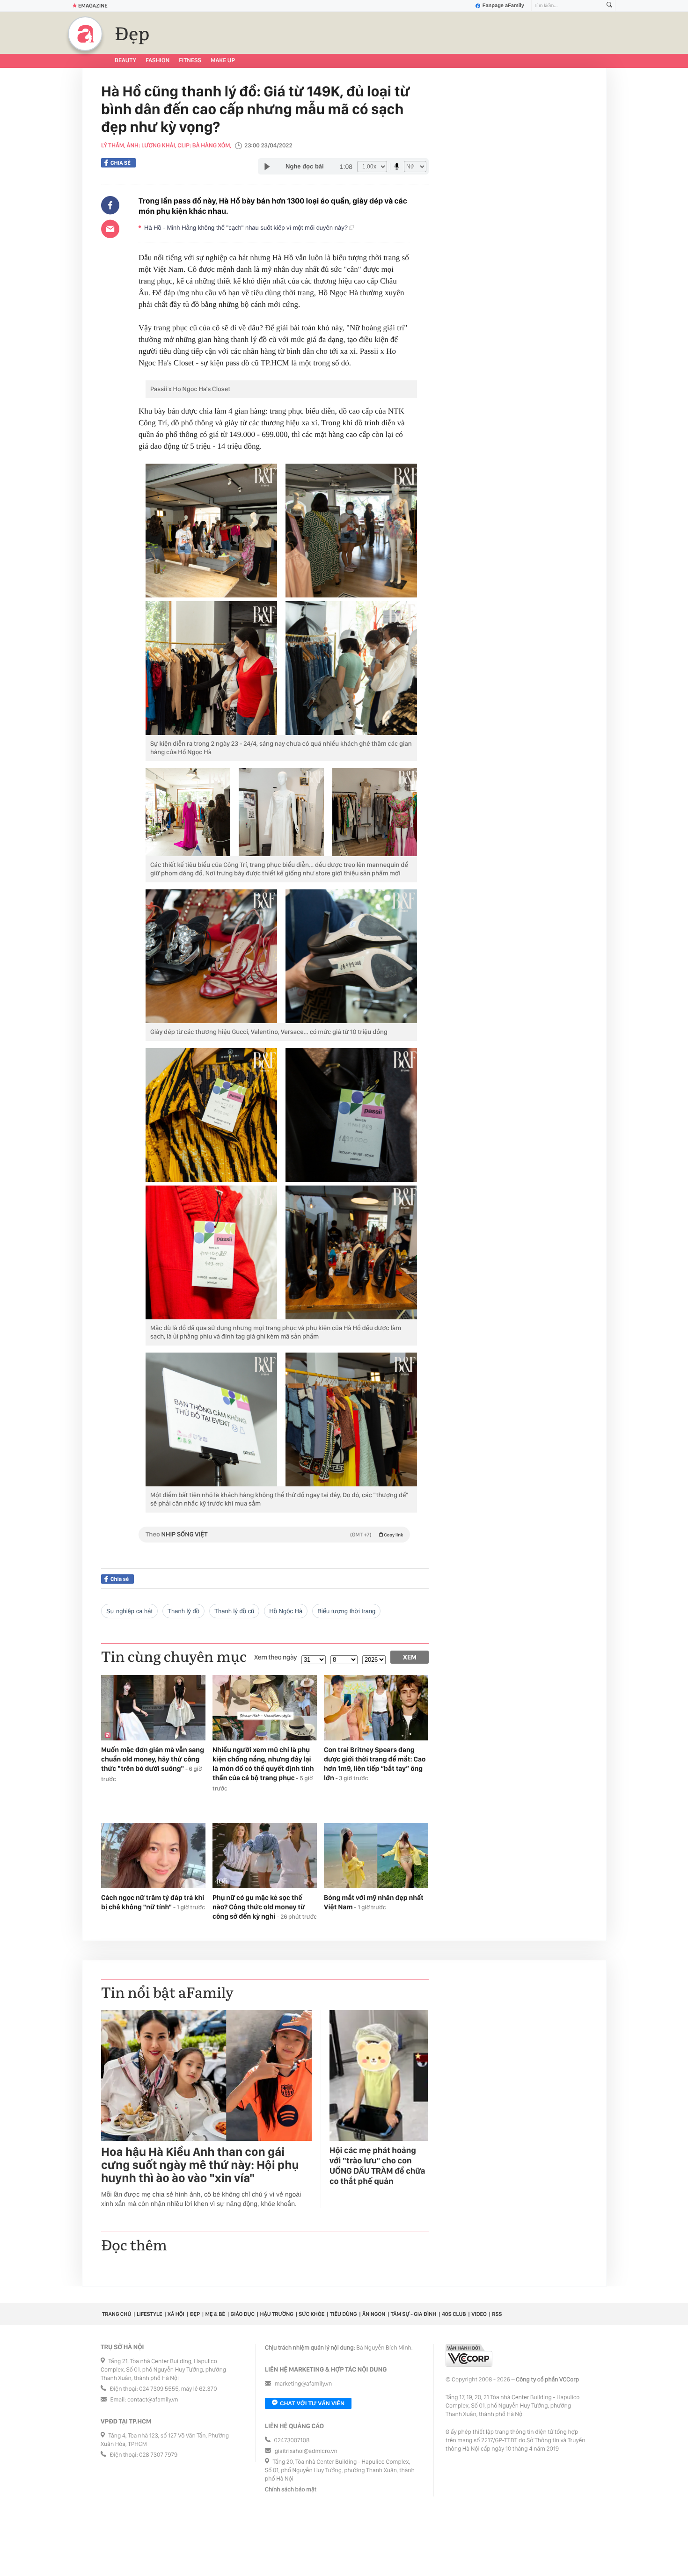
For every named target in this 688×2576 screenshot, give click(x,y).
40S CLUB (454, 2314)
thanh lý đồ (183, 1611)
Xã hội (176, 2314)
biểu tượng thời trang (346, 1611)
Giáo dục (243, 2314)
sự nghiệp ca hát (129, 1611)
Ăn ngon (374, 2314)
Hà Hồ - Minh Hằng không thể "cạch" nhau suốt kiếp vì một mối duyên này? (247, 228)
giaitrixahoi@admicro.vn (306, 2451)
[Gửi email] (110, 229)
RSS (497, 2314)
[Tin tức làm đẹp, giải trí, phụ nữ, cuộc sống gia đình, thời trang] (85, 34)
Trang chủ (117, 2314)
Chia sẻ (121, 163)
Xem (410, 1657)
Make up (223, 61)
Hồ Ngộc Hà (286, 1611)
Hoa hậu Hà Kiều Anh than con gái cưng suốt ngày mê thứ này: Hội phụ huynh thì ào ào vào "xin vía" (200, 2165)
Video (479, 2314)
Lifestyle (150, 2314)
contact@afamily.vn (153, 2400)
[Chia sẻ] (110, 205)
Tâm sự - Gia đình (414, 2314)
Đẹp (132, 35)
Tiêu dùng (344, 2314)
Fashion (157, 61)
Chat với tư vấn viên (312, 2403)
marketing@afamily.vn (304, 2384)
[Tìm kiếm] (609, 6)
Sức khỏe (311, 2314)
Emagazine (93, 6)
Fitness (190, 61)
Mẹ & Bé (215, 2314)
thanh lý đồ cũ (234, 1611)
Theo (274, 1535)
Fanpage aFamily (503, 6)
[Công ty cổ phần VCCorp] (469, 2355)
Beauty (125, 61)
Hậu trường (276, 2314)
